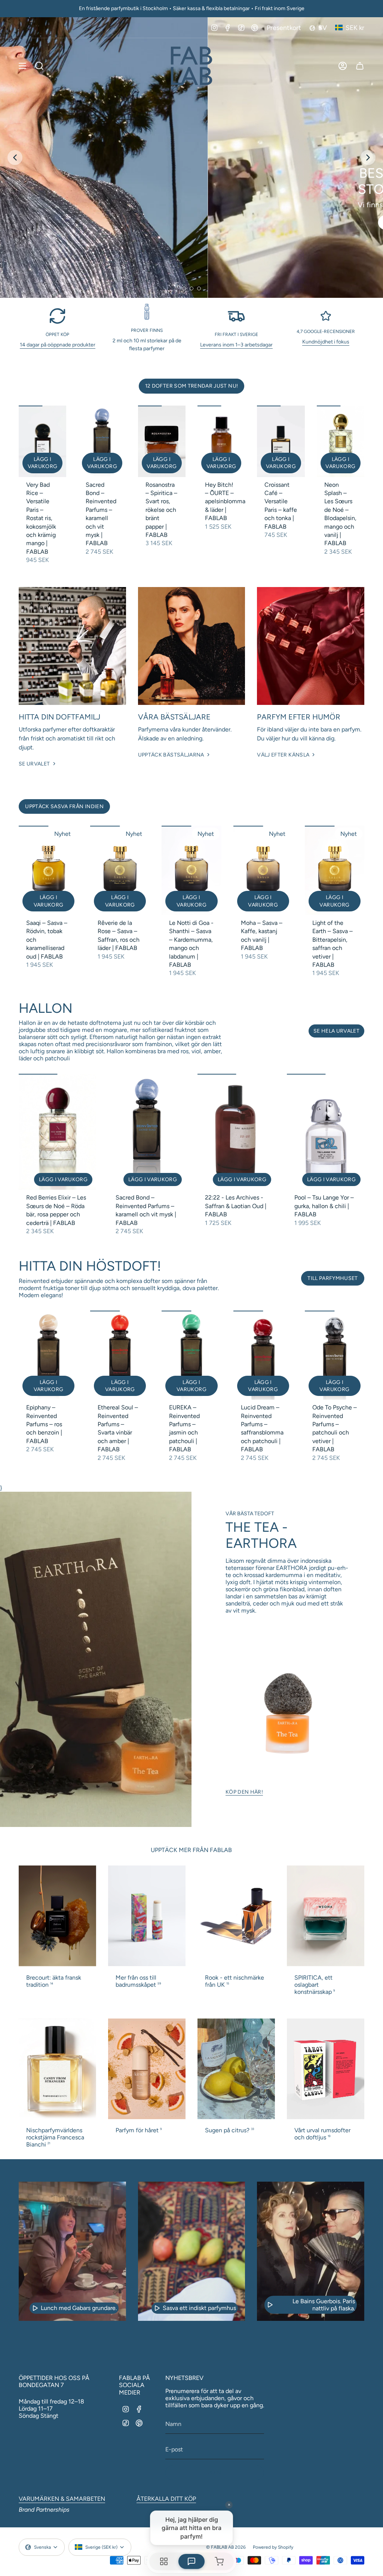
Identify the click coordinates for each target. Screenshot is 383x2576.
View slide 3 (199, 288)
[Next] (368, 158)
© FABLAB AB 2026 (226, 2547)
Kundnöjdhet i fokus (326, 342)
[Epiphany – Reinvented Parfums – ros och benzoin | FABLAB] (48, 1355)
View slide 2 (191, 288)
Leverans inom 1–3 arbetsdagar (236, 345)
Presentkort (284, 27)
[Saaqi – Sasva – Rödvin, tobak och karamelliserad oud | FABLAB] (48, 870)
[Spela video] (35, 2308)
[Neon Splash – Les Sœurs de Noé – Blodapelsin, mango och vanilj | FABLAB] (341, 441)
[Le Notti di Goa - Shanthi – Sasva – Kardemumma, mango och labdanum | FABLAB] (191, 870)
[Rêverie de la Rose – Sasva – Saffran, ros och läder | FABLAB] (120, 870)
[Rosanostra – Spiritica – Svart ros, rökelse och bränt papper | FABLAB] (162, 441)
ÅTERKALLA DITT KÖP (166, 2499)
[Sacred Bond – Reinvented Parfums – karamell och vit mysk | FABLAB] (102, 441)
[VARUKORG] (360, 66)
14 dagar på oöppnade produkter (58, 345)
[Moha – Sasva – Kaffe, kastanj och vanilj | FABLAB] (263, 870)
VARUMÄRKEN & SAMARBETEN (62, 2499)
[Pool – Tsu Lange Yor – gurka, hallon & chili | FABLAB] (326, 1132)
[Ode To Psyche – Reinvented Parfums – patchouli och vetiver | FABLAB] (335, 1355)
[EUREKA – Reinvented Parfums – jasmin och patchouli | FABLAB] (191, 1355)
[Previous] (15, 158)
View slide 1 (184, 288)
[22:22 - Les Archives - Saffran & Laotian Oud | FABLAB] (236, 1132)
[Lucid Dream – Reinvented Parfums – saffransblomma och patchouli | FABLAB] (263, 1355)
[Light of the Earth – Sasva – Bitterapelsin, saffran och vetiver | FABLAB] (335, 870)
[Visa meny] (22, 66)
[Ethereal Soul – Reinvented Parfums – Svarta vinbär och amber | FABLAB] (120, 1355)
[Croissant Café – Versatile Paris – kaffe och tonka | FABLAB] (281, 441)
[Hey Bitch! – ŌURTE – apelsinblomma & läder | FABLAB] (221, 441)
